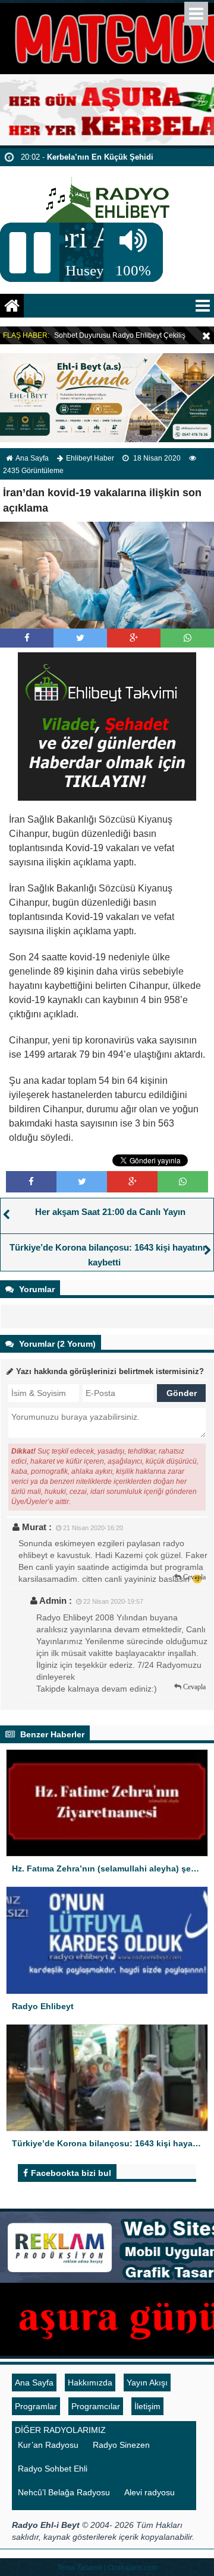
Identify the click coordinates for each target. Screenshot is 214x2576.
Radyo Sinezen (121, 2445)
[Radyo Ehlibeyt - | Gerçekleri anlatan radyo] (107, 194)
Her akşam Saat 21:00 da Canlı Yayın (110, 1212)
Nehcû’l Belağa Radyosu (64, 2492)
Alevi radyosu (150, 2492)
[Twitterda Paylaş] (80, 638)
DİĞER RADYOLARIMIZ (60, 2430)
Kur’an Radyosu (48, 2445)
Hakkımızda (90, 2383)
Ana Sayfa (32, 458)
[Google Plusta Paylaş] (134, 638)
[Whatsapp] (188, 638)
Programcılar (96, 2406)
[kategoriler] (203, 306)
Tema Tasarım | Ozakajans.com (107, 2568)
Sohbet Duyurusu (82, 335)
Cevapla (194, 1577)
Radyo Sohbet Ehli (53, 2469)
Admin (53, 1601)
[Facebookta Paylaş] (27, 638)
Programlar (36, 2406)
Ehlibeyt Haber (90, 458)
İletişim (147, 2406)
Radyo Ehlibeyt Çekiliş (149, 335)
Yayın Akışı (147, 2383)
